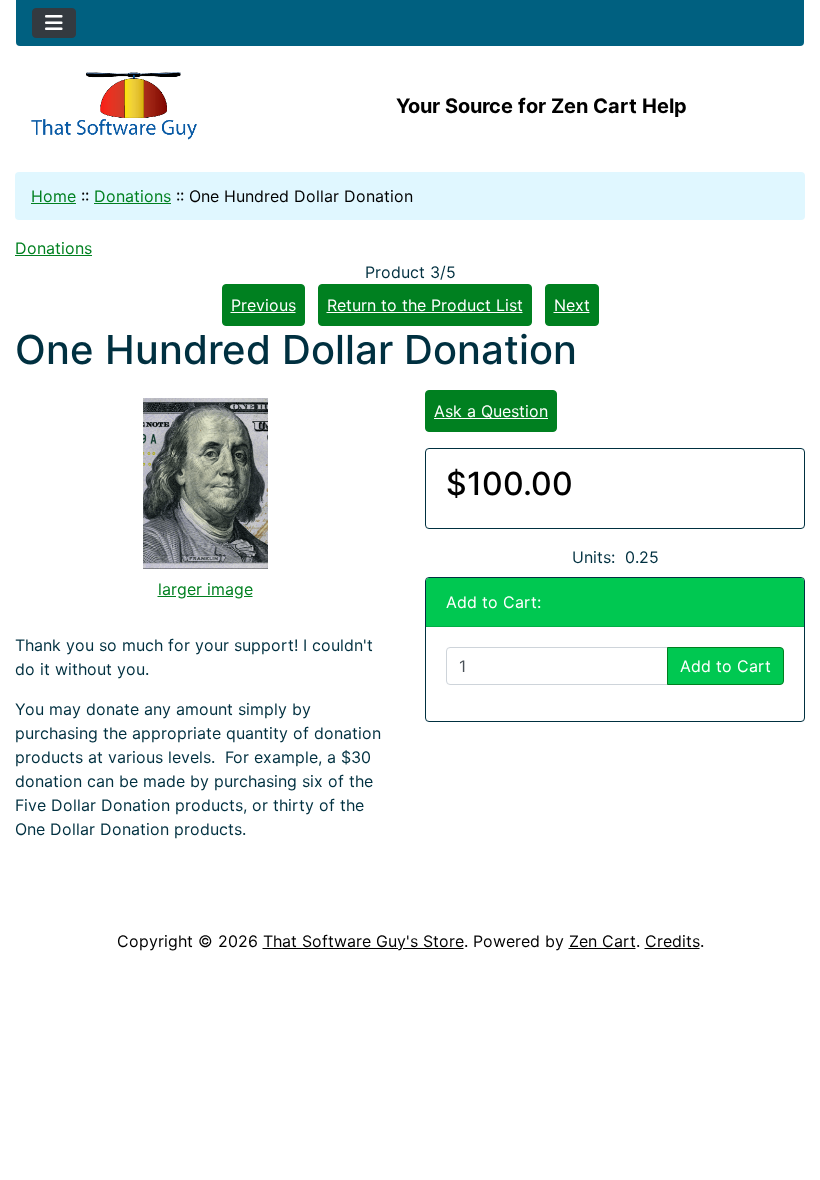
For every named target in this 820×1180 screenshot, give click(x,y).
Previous (263, 305)
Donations (132, 196)
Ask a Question (491, 411)
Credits (672, 941)
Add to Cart (725, 666)
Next (572, 305)
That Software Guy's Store (363, 941)
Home (53, 196)
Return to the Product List (425, 305)
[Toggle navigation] (54, 23)
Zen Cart (602, 941)
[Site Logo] (147, 106)
